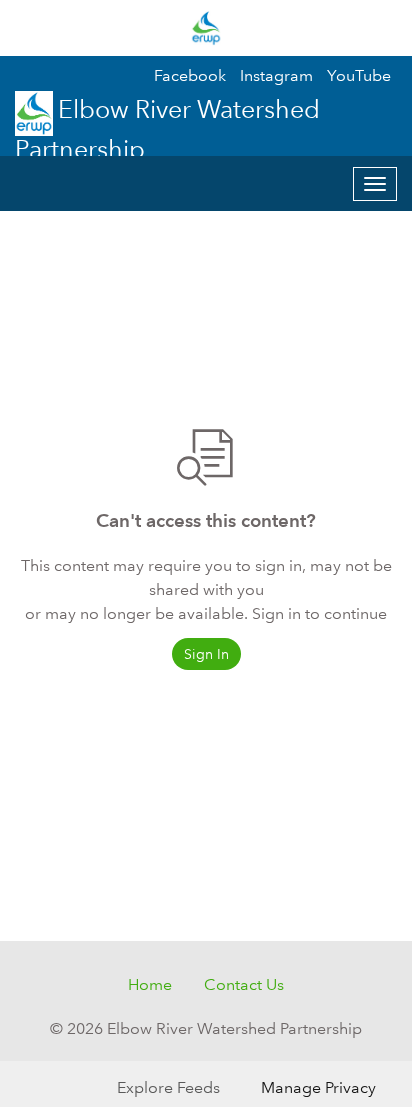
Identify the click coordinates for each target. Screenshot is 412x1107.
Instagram (276, 75)
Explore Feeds (168, 1087)
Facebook (190, 75)
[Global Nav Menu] (28, 28)
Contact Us (244, 984)
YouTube (359, 75)
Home (150, 984)
